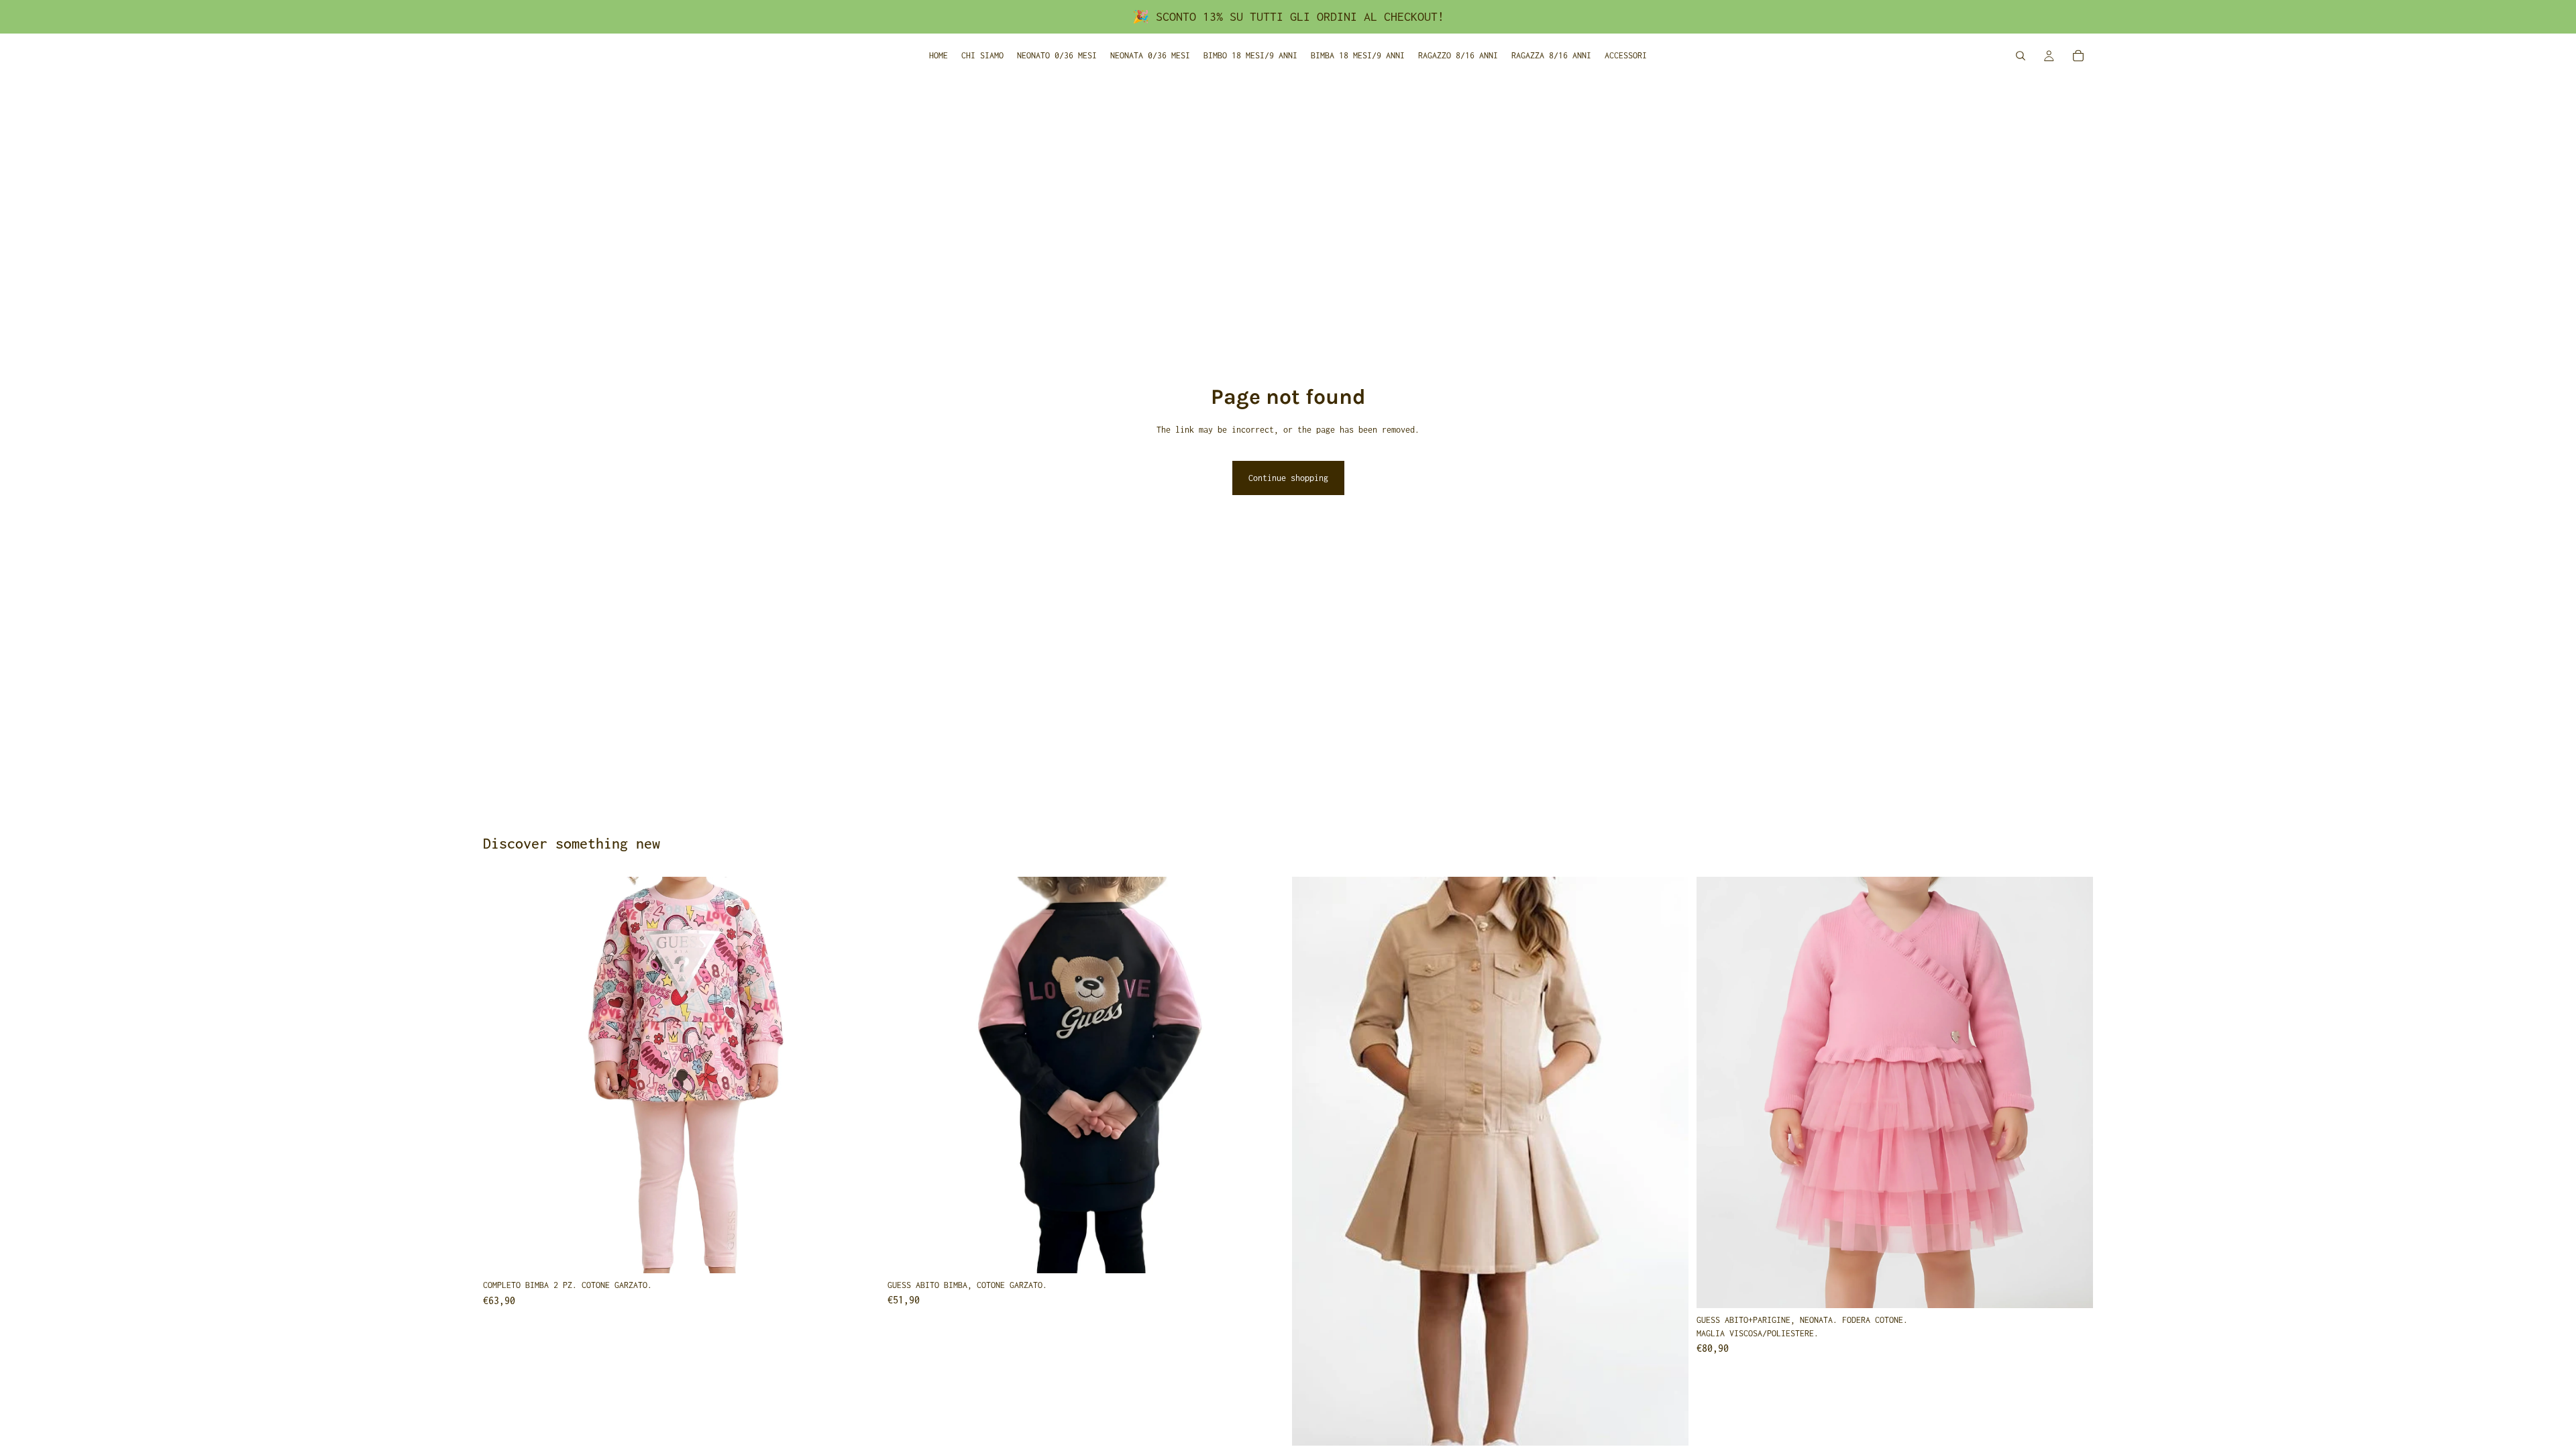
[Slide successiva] (859, 1075)
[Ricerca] (2021, 56)
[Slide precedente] (503, 1075)
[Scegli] (859, 1253)
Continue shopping (1288, 478)
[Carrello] (2078, 56)
